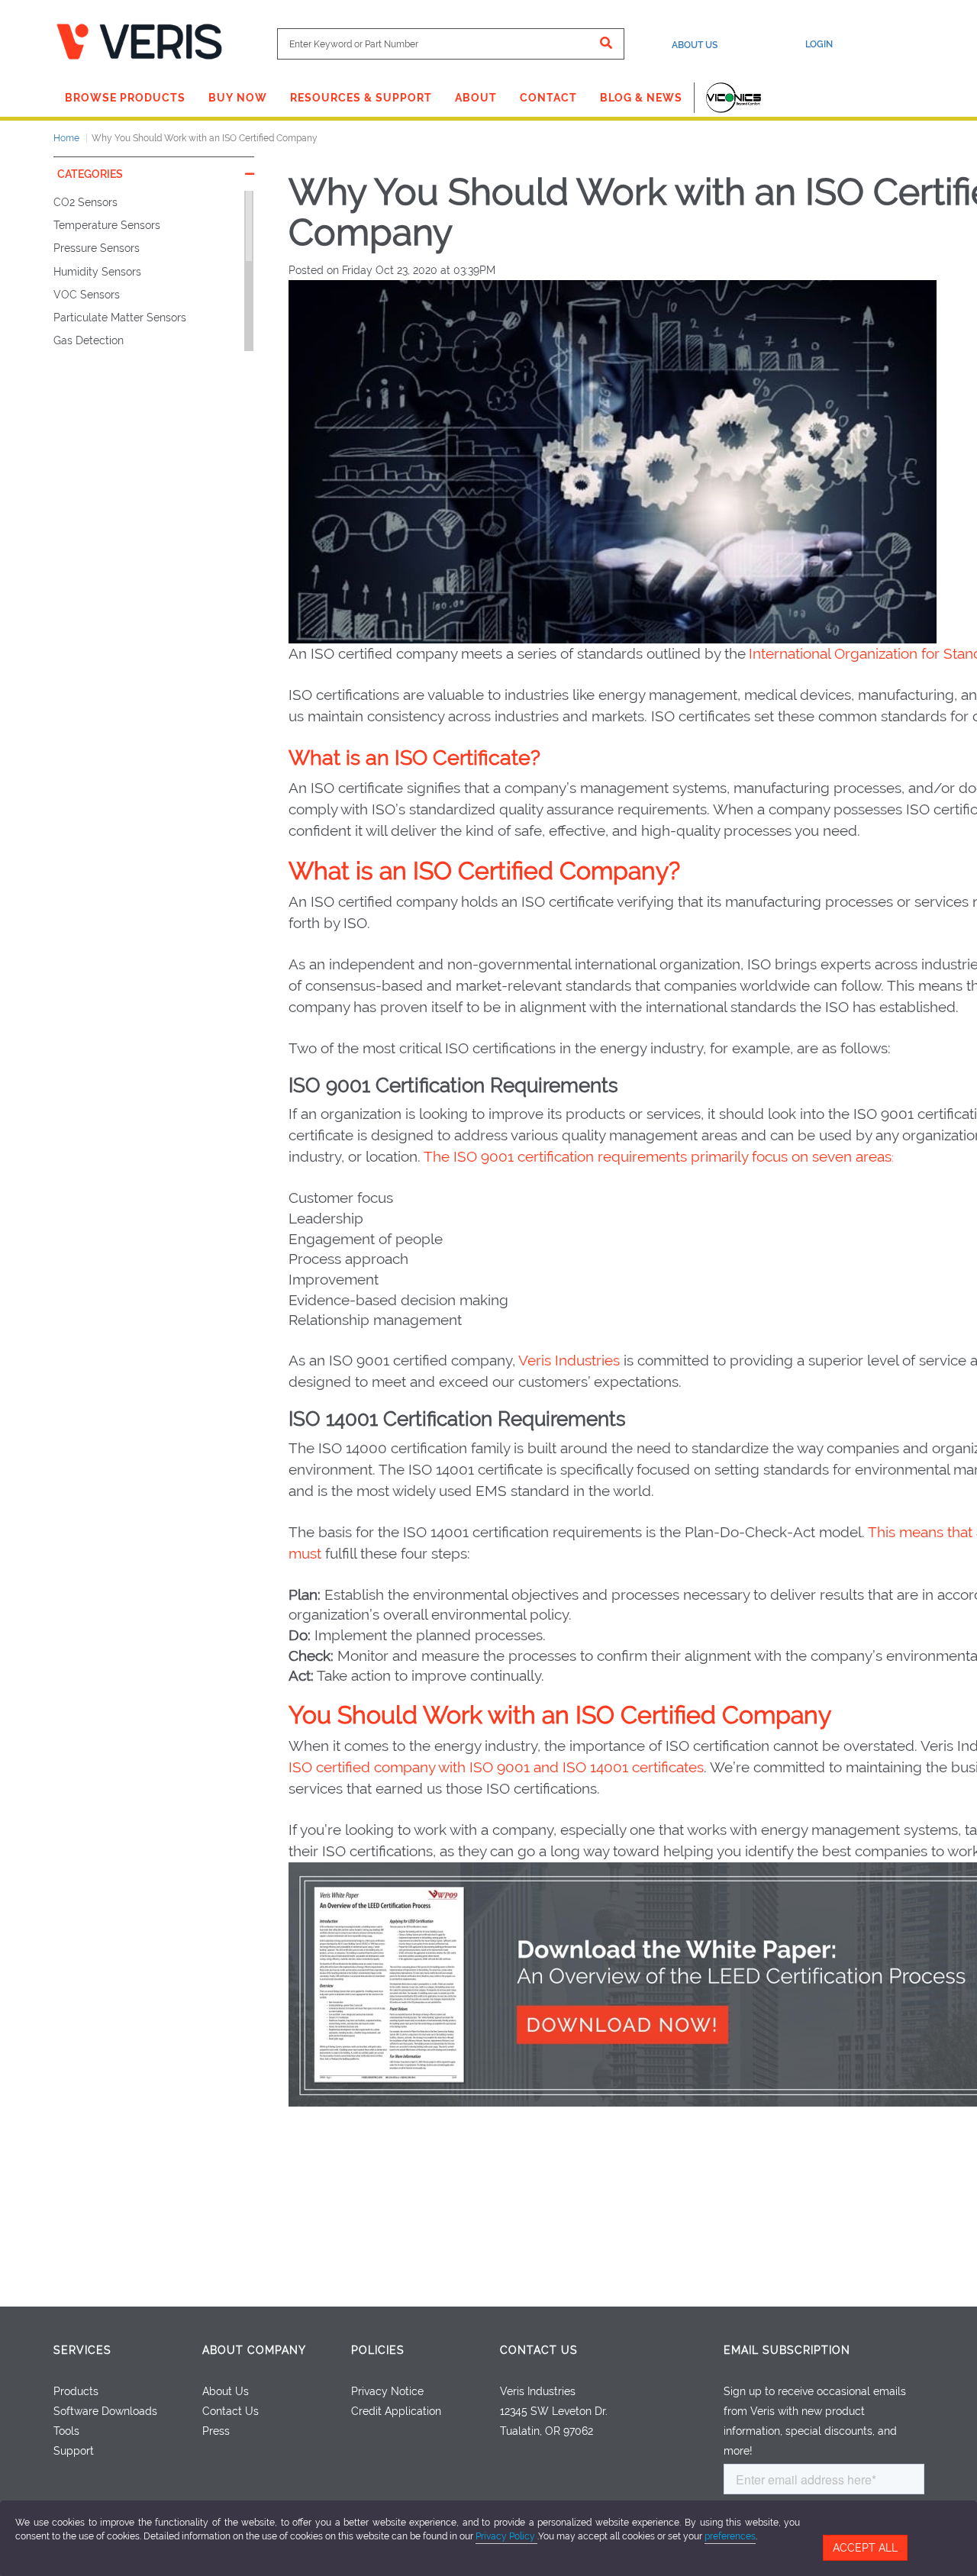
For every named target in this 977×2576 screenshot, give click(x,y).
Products (76, 2391)
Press (216, 2431)
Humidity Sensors (97, 272)
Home (66, 138)
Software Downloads (105, 2411)
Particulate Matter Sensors (120, 318)
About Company (254, 2350)
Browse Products (125, 98)
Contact (548, 98)
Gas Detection (89, 340)
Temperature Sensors (107, 225)
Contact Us (231, 2411)
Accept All (865, 2548)
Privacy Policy (506, 2536)
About (476, 98)
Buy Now (238, 98)
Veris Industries (569, 1360)
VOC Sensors (87, 295)
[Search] (606, 44)
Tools (66, 2431)
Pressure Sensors (97, 248)
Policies (378, 2350)
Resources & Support (361, 98)
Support (74, 2451)
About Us (695, 45)
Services (82, 2350)
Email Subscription (787, 2350)
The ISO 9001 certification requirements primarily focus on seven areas (658, 1156)
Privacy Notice (387, 2391)
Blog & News (641, 98)
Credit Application (396, 2411)
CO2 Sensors (85, 202)
